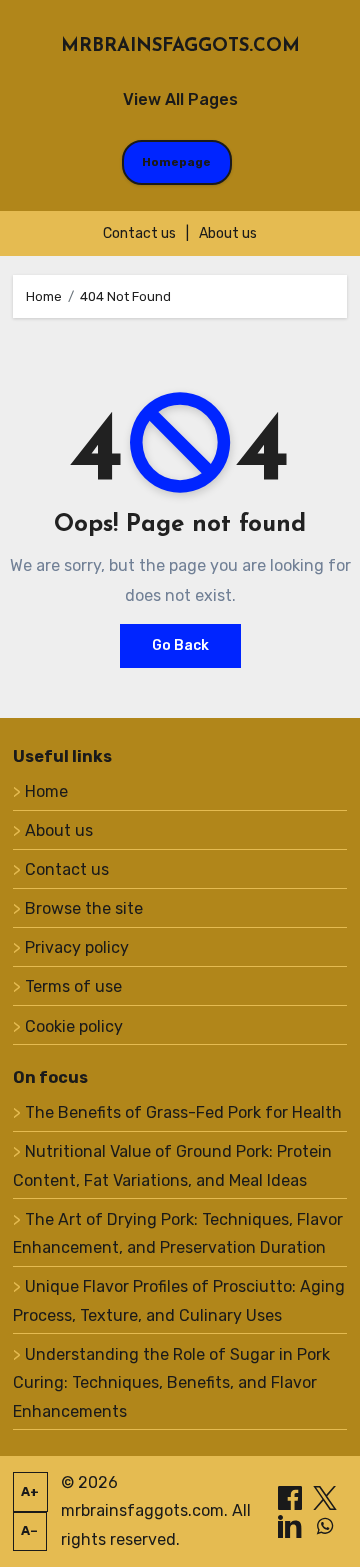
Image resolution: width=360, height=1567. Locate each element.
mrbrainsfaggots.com (180, 46)
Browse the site (84, 908)
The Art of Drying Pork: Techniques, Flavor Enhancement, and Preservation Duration (178, 1233)
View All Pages (180, 99)
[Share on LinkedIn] (292, 1525)
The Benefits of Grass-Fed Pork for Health (183, 1112)
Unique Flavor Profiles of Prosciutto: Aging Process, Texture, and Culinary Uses (179, 1300)
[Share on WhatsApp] (325, 1525)
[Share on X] (325, 1496)
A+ (30, 1491)
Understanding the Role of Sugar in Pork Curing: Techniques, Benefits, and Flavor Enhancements (171, 1383)
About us (228, 233)
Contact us (139, 233)
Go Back (180, 645)
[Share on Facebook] (292, 1496)
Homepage (176, 162)
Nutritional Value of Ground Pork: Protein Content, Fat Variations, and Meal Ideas (172, 1165)
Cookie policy (74, 1026)
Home (46, 791)
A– (29, 1530)
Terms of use (73, 986)
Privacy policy (77, 947)
